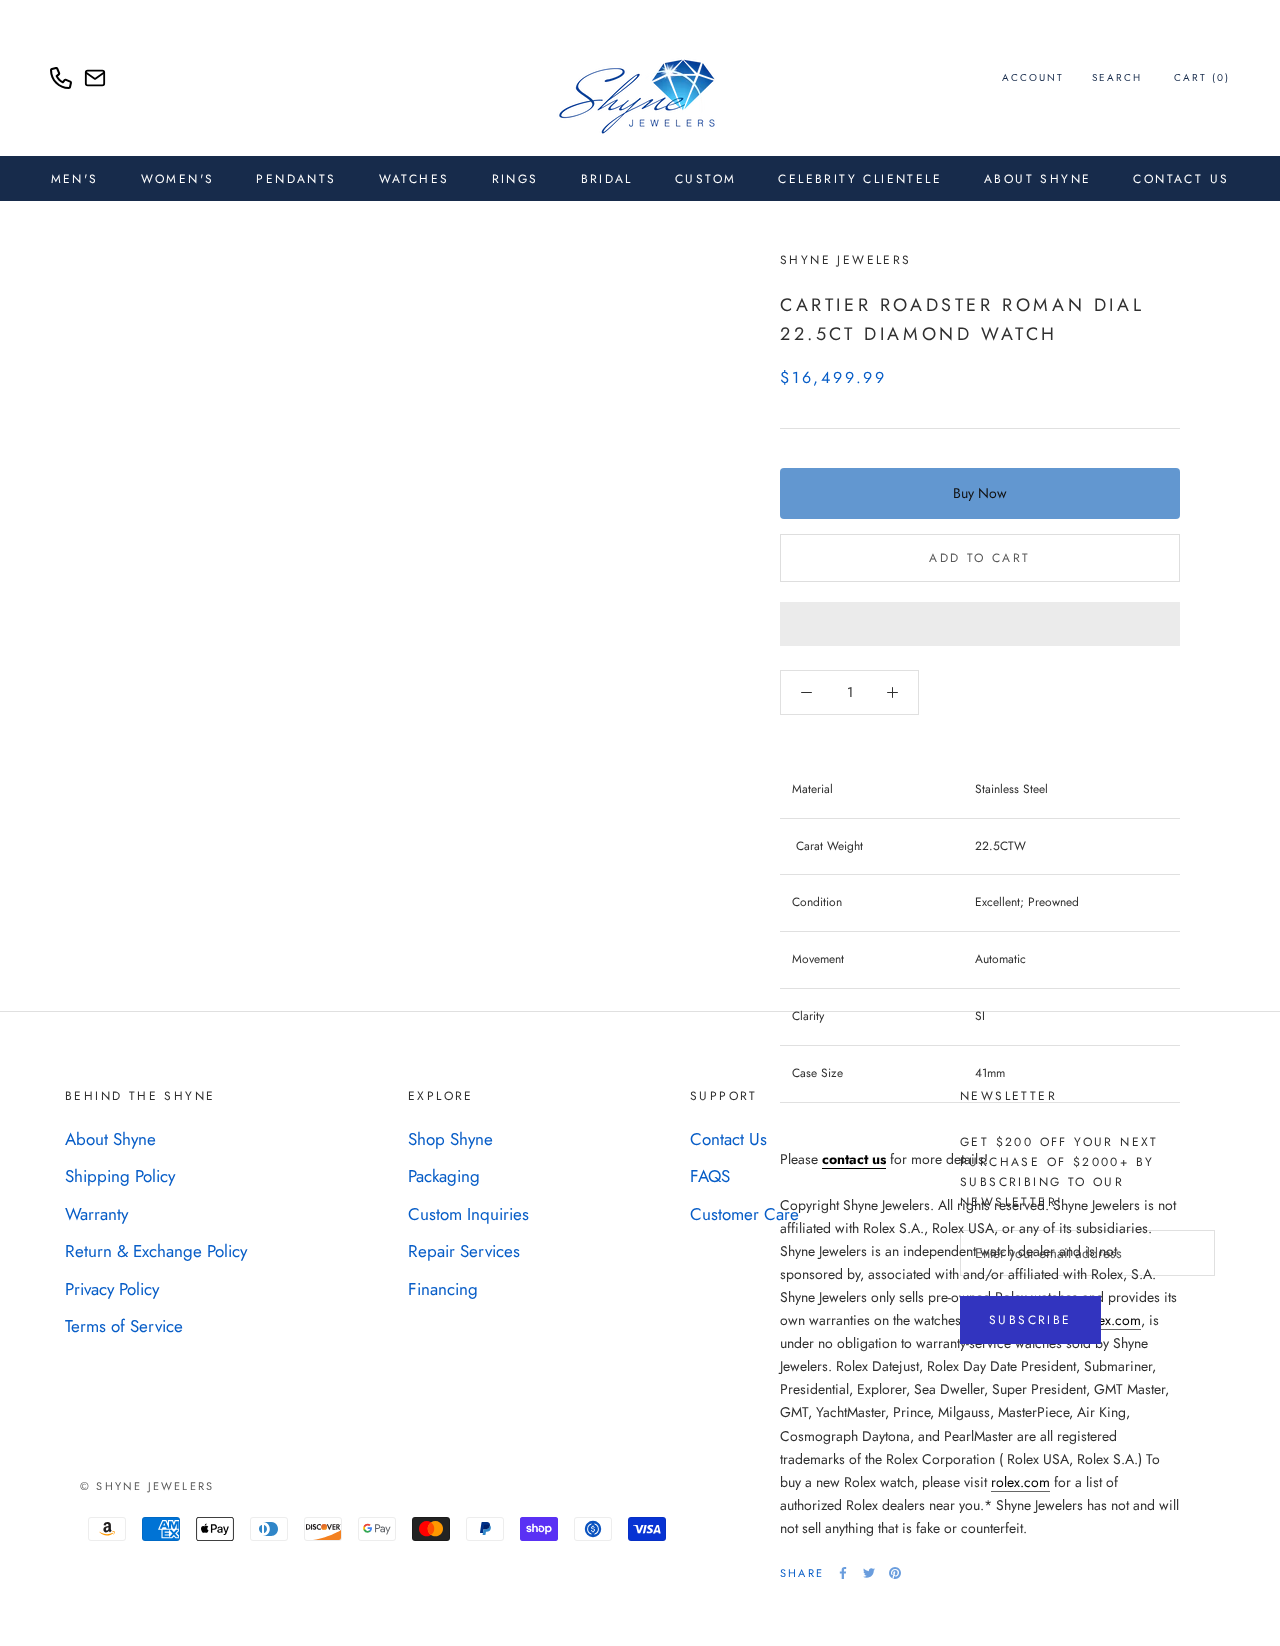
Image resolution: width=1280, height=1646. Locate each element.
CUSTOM (705, 179)
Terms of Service (124, 1326)
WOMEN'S (178, 179)
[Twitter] (869, 1573)
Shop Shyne (450, 1139)
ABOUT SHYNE (1037, 179)
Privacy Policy (112, 1289)
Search (1117, 77)
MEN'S (75, 179)
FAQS (710, 1176)
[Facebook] (843, 1573)
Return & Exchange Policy (156, 1251)
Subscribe (1030, 1320)
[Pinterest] (895, 1573)
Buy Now (980, 493)
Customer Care (744, 1214)
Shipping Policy (120, 1176)
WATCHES (414, 179)
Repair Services (464, 1251)
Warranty (96, 1214)
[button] (980, 624)
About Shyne (110, 1139)
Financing (443, 1289)
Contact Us (1181, 179)
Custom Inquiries (468, 1214)
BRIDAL (607, 179)
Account (1033, 77)
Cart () (1202, 77)
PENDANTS (296, 179)
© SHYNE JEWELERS (147, 1486)
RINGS (515, 179)
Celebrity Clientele (860, 179)
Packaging (444, 1176)
